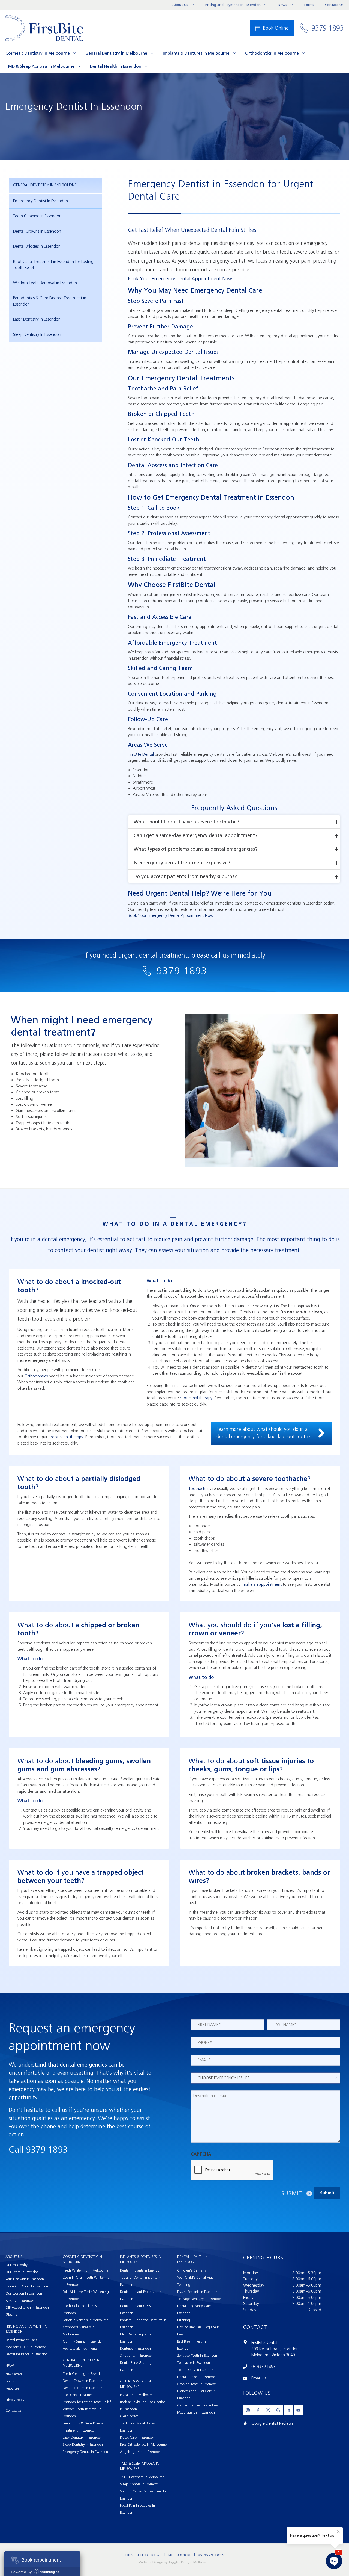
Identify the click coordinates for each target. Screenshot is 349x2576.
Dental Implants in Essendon (141, 2270)
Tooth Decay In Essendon (195, 2370)
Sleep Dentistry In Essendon (37, 334)
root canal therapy (196, 1398)
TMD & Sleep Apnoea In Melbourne (40, 66)
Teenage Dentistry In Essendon (199, 2299)
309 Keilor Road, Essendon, (276, 2349)
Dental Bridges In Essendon (37, 246)
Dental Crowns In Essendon (37, 231)
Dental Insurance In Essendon (26, 2354)
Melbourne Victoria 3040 (273, 2355)
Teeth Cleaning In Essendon (37, 216)
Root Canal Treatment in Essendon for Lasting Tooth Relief (53, 265)
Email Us (259, 2378)
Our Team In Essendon (22, 2272)
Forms (309, 5)
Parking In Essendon (20, 2300)
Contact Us (334, 5)
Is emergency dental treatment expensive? (182, 863)
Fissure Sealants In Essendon (197, 2292)
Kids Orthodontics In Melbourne (143, 2445)
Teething (184, 2285)
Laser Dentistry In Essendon (37, 319)
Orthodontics (36, 1376)
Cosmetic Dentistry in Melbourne (38, 53)
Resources (12, 2388)
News (282, 5)
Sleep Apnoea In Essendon (139, 2484)
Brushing (184, 2320)
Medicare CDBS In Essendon (26, 2347)
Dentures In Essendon (135, 2348)
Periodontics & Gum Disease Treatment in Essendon (50, 301)
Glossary (11, 2315)
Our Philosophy (16, 2265)
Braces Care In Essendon (137, 2437)
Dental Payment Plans (21, 2340)
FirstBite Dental (141, 754)
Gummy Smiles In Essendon (83, 2341)
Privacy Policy (15, 2400)
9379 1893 (182, 971)
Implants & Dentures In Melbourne (196, 53)
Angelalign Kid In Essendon (140, 2452)
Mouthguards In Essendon (196, 2412)
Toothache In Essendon (194, 2363)
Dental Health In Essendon (116, 66)
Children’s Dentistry (192, 2270)
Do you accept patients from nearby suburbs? (185, 876)
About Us (180, 5)
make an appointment (262, 1584)
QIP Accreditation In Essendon (27, 2307)
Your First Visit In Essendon (25, 2279)
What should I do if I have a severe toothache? (186, 822)
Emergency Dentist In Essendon (40, 201)
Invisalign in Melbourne (137, 2395)
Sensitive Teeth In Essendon (197, 2356)
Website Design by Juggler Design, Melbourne (175, 2562)
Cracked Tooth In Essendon (197, 2384)
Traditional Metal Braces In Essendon (139, 2427)
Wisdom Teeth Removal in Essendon (45, 283)
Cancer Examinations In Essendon (201, 2405)
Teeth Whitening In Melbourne (85, 2270)
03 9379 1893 (263, 2367)
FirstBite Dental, (265, 2343)
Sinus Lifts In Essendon (136, 2356)
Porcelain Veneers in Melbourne (85, 2320)
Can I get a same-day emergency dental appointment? (196, 835)
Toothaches (199, 1489)
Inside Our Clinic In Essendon (27, 2286)
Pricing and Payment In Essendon (233, 5)
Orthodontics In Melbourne (272, 53)
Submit (292, 2193)
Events (10, 2381)
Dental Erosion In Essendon (196, 2377)
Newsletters (14, 2374)
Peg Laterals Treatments (80, 2348)
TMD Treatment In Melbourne (142, 2477)
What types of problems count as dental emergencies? (196, 849)
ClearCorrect (129, 2416)
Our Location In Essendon (24, 2293)
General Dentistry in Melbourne (116, 53)
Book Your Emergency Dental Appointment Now (180, 279)
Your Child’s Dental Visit (195, 2277)
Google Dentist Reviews (272, 2423)
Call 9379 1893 (38, 2150)
